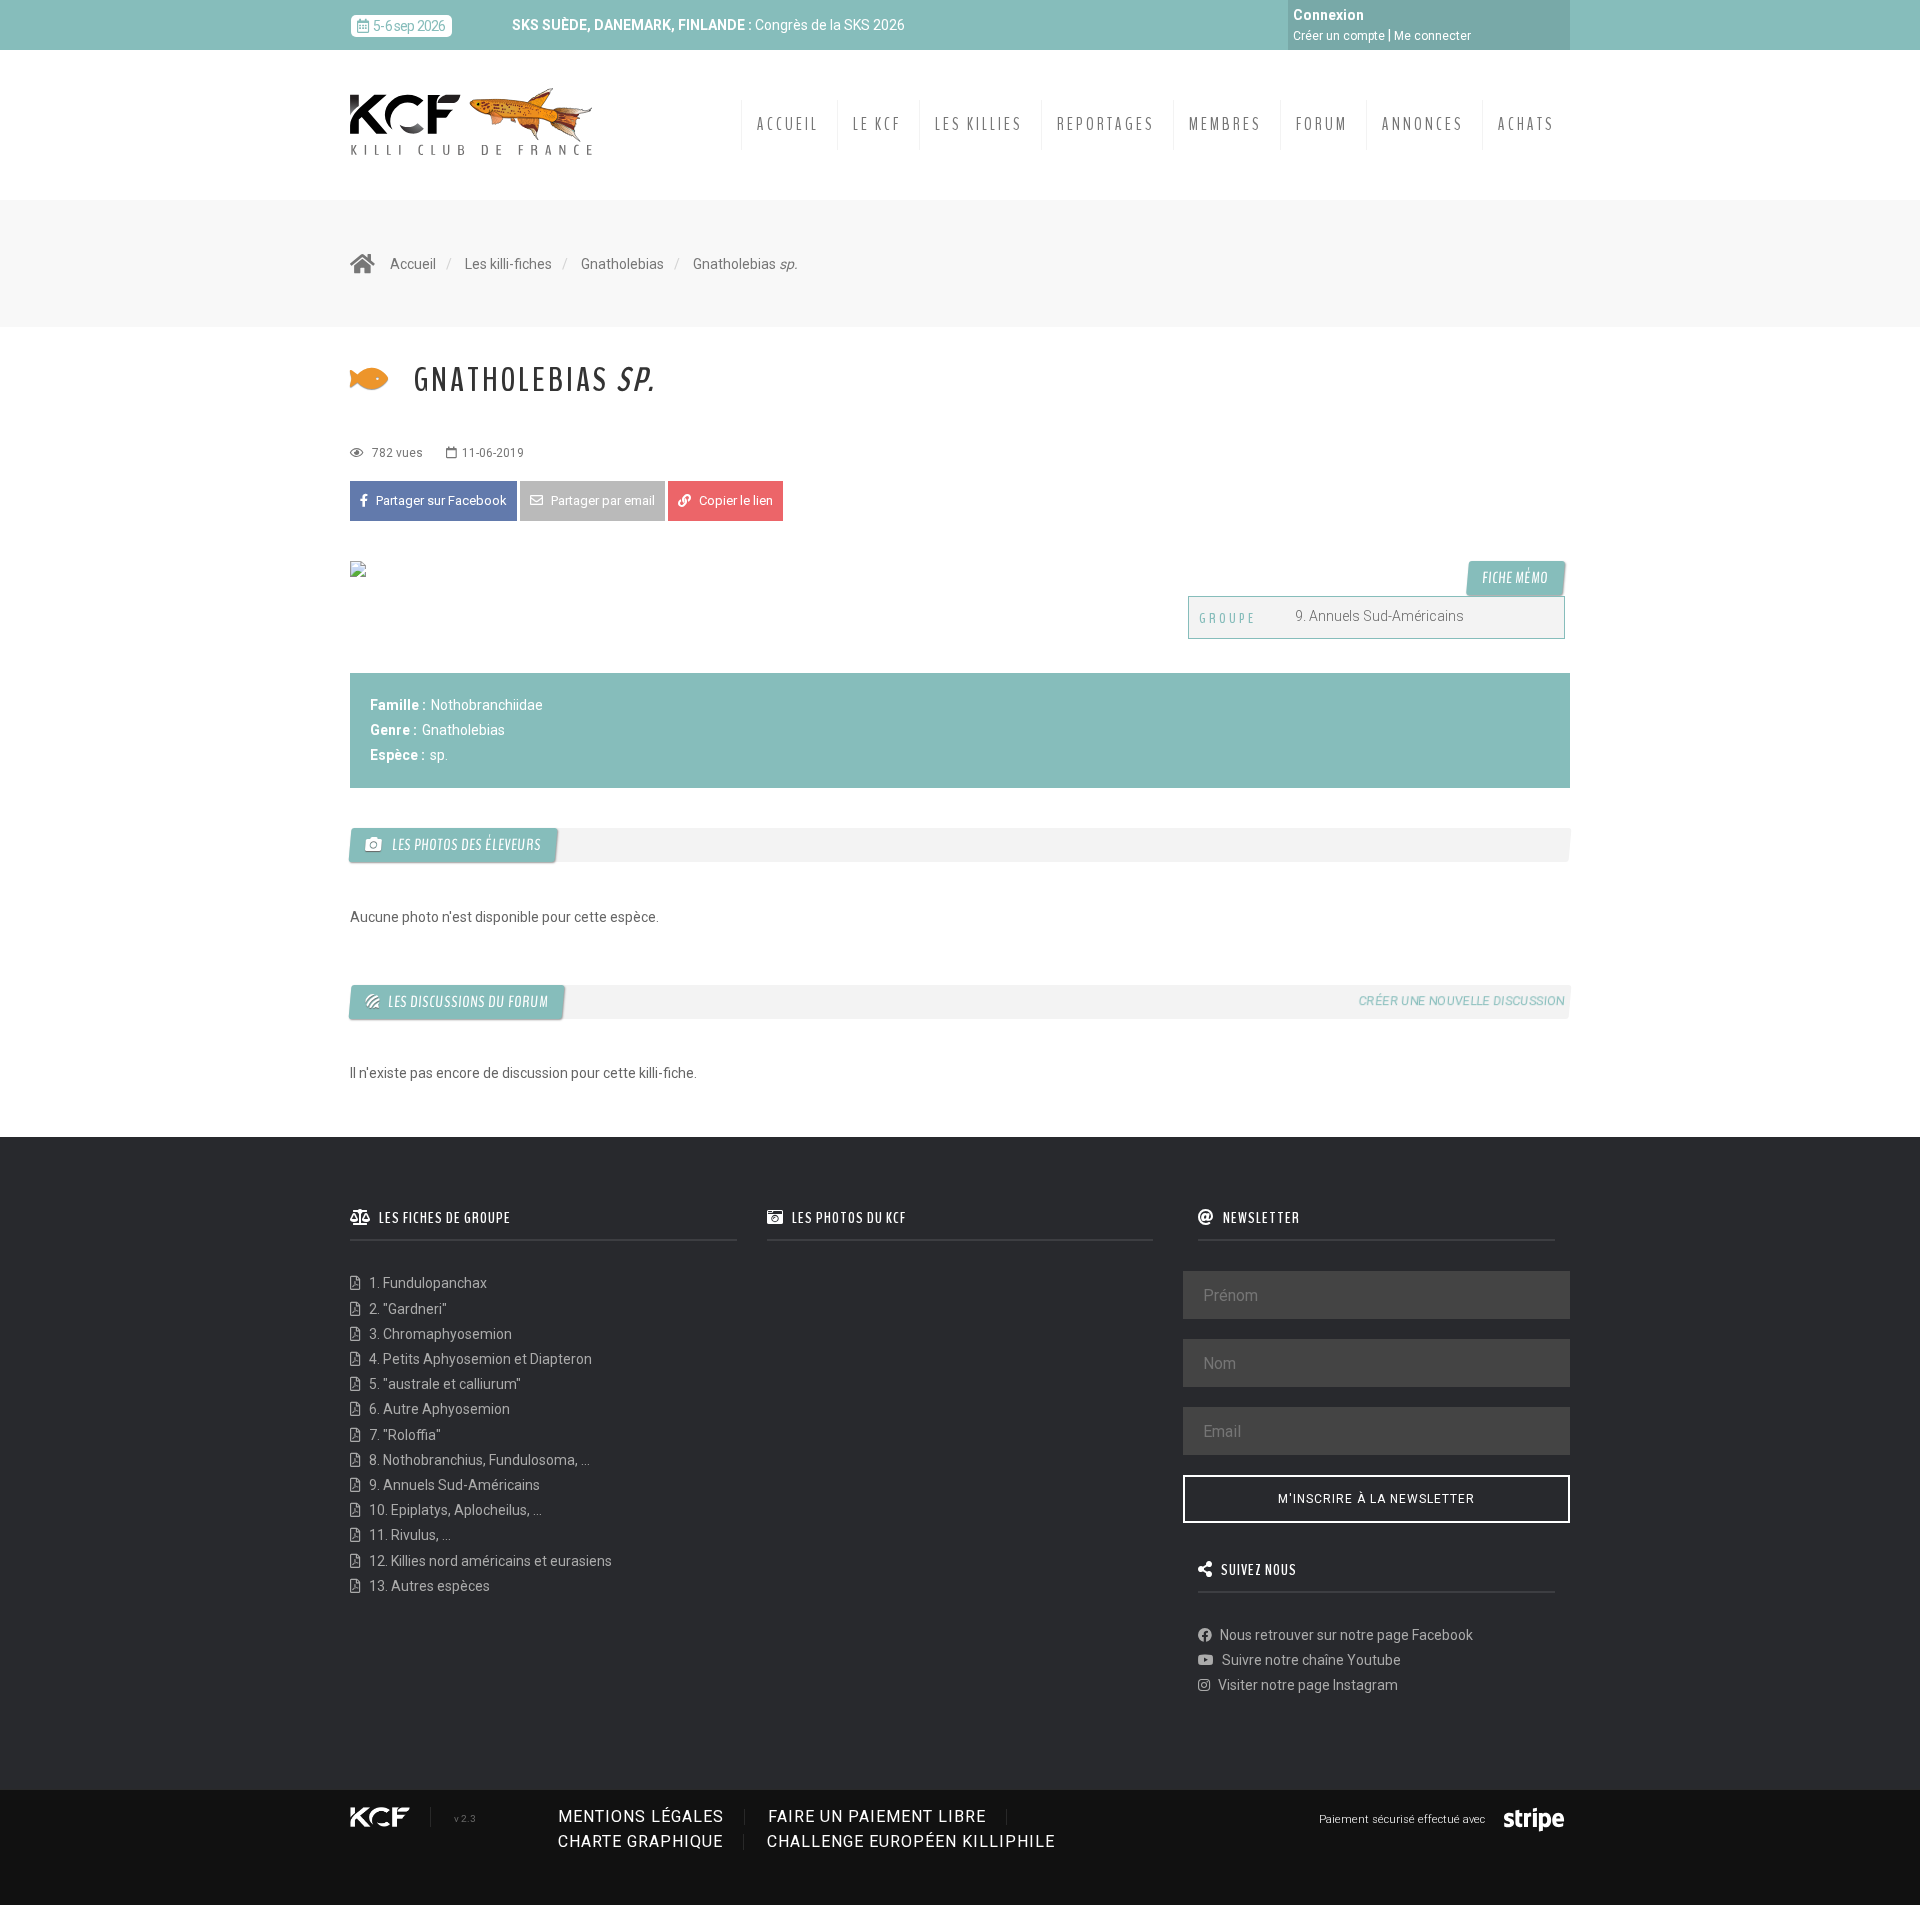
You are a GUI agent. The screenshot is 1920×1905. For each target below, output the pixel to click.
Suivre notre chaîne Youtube (1310, 1660)
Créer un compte (1339, 36)
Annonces (1423, 124)
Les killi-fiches (508, 264)
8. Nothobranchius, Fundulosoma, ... (478, 1460)
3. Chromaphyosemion (439, 1334)
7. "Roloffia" (403, 1435)
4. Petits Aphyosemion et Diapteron (479, 1359)
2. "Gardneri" (406, 1309)
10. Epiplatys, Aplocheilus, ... (454, 1510)
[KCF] (476, 106)
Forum (1322, 124)
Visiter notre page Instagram (1306, 1685)
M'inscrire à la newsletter (1376, 1499)
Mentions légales (641, 1816)
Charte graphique (640, 1841)
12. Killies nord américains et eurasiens (489, 1561)
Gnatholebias (622, 264)
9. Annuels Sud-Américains (453, 1485)
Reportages (1106, 124)
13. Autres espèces (428, 1586)
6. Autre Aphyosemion (438, 1409)
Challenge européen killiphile (911, 1841)
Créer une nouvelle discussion (1461, 1001)
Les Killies (979, 124)
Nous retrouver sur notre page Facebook (1345, 1635)
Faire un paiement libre (877, 1816)
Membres (1225, 124)
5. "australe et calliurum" (443, 1384)
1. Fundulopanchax (426, 1283)
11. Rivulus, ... (408, 1535)
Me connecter (1432, 36)
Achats (1526, 124)
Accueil (788, 124)
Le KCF (877, 124)
